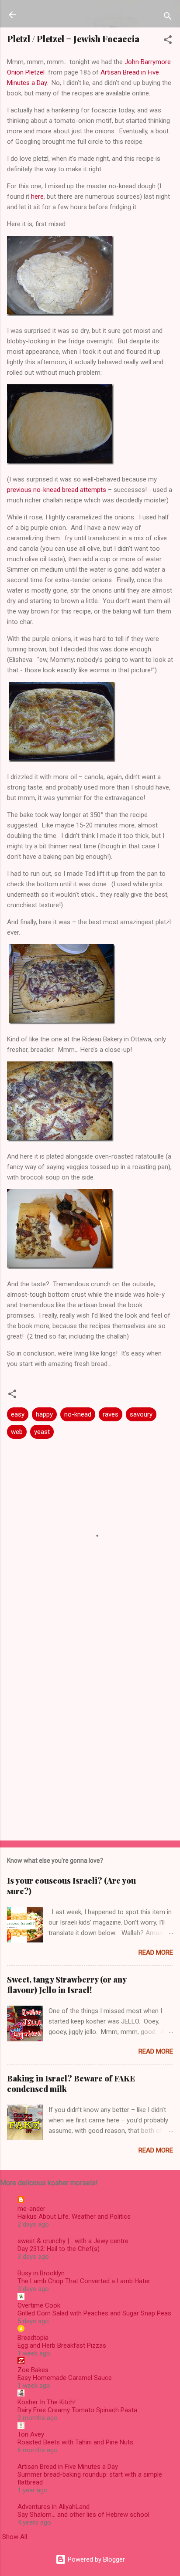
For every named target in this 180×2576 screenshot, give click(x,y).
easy (18, 1414)
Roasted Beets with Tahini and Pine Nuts (75, 2442)
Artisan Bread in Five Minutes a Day (68, 2467)
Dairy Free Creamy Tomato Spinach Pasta (77, 2410)
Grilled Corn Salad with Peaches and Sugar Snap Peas (94, 2313)
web (17, 1432)
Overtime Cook (39, 2305)
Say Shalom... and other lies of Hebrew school (83, 2515)
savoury (141, 1414)
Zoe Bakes (33, 2370)
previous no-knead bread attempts (57, 490)
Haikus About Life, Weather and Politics (74, 2217)
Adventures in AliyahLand (54, 2507)
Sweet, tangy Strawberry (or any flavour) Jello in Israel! (67, 1985)
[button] (168, 41)
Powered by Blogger (95, 2559)
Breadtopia (33, 2338)
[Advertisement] (90, 1737)
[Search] (168, 18)
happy (44, 1414)
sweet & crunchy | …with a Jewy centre (73, 2241)
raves (111, 1414)
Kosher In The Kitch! (47, 2402)
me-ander (31, 2209)
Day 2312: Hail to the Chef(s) (59, 2249)
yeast (42, 1432)
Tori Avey (31, 2434)
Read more (156, 1952)
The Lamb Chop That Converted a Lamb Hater (84, 2281)
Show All (15, 2537)
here (37, 197)
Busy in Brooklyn (41, 2273)
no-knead (78, 1414)
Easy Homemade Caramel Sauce (65, 2378)
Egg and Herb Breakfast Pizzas (62, 2346)
